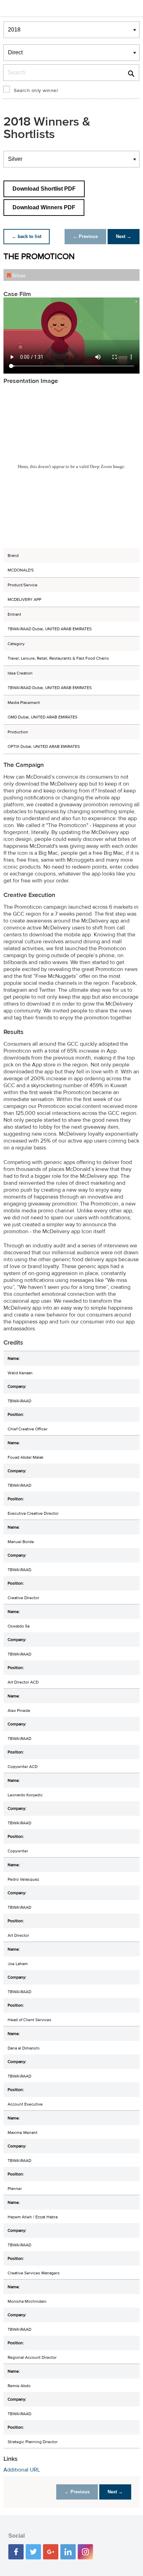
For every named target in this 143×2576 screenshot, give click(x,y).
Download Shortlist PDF (44, 189)
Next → (124, 236)
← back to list (27, 236)
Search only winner (36, 91)
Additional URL (22, 2470)
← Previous (85, 236)
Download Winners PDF (44, 207)
